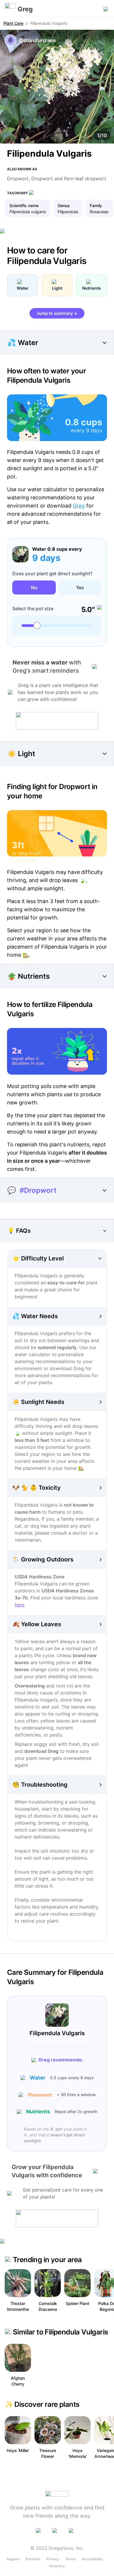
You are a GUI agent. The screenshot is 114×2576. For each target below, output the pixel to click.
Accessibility (92, 2559)
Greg (79, 506)
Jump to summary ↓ (57, 313)
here (19, 1605)
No (34, 587)
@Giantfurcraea (37, 40)
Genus (64, 206)
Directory (57, 2566)
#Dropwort (38, 1190)
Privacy (53, 2559)
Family (96, 206)
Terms (70, 2559)
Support (13, 2559)
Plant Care (13, 23)
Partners (33, 2559)
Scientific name (24, 206)
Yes (80, 587)
